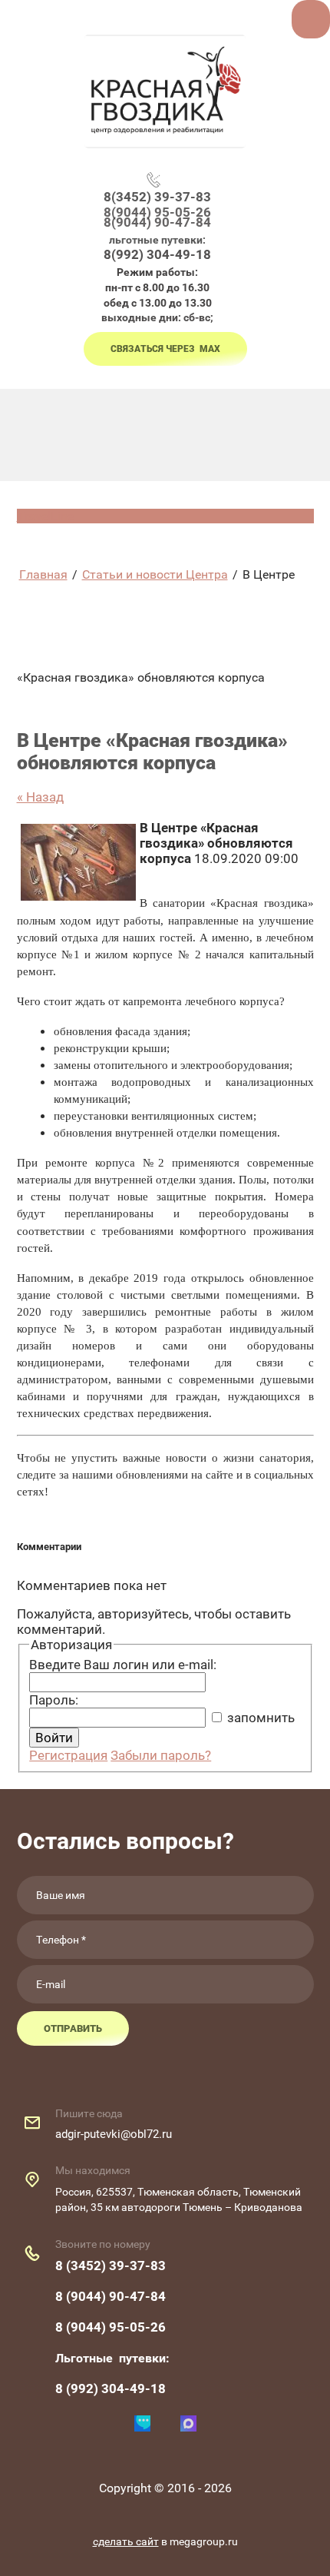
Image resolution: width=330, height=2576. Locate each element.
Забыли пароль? (161, 1755)
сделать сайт (126, 2541)
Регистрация (68, 1755)
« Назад (40, 797)
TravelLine (45, 516)
